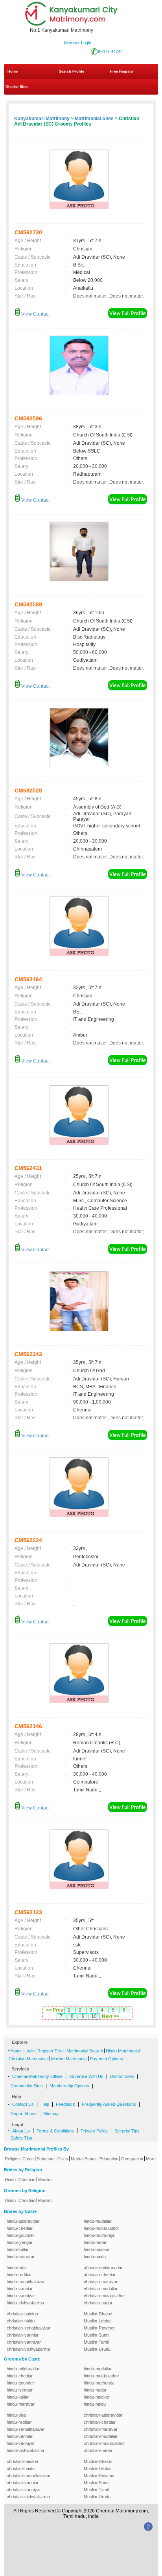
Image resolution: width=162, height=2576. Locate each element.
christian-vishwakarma (28, 2349)
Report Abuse (24, 2114)
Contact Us (23, 2104)
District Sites (17, 87)
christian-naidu (21, 2321)
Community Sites (27, 2086)
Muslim (45, 2180)
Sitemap (51, 2114)
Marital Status (84, 2159)
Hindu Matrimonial (123, 2051)
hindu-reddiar (19, 2275)
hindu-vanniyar (21, 2296)
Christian (27, 2180)
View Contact (35, 314)
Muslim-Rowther (99, 2328)
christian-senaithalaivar (29, 2328)
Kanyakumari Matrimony (42, 119)
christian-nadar (98, 2303)
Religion (12, 2159)
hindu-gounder (20, 2235)
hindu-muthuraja (99, 2235)
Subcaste (46, 2159)
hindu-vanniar (20, 2289)
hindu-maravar (21, 2257)
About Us (21, 2131)
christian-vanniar (23, 2335)
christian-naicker (23, 2314)
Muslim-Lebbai (98, 2321)
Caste (28, 2159)
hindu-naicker (97, 2249)
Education (109, 2159)
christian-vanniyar (24, 2342)
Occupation (132, 2159)
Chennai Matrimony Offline (37, 2076)
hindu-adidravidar (23, 2221)
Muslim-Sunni (97, 2335)
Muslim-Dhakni (98, 2314)
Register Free (51, 2051)
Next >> (110, 2016)
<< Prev (55, 2010)
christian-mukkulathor (104, 2296)
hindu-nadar (95, 2242)
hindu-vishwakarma (25, 2303)
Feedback (65, 2104)
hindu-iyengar (20, 2242)
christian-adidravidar (103, 2267)
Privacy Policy (94, 2131)
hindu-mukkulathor (101, 2228)
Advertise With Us (86, 2076)
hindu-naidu (95, 2257)
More (151, 2159)
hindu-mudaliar (98, 2221)
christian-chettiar (100, 2275)
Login (29, 2051)
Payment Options (107, 2059)
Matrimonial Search (85, 2051)
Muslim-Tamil (96, 2342)
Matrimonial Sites (94, 119)
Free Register (122, 71)
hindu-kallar (18, 2249)
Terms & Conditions (55, 2131)
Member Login (78, 43)
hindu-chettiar (20, 2228)
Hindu (10, 2180)
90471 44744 (110, 51)
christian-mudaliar (101, 2289)
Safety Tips (21, 2138)
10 (94, 2016)
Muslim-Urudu (97, 2349)
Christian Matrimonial (29, 2059)
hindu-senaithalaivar (26, 2282)
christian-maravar (101, 2282)
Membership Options (69, 2086)
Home (13, 71)
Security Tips (127, 2131)
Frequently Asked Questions (109, 2104)
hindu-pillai (17, 2267)
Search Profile (72, 71)
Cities (63, 2159)
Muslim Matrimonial (69, 2059)
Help (45, 2104)
